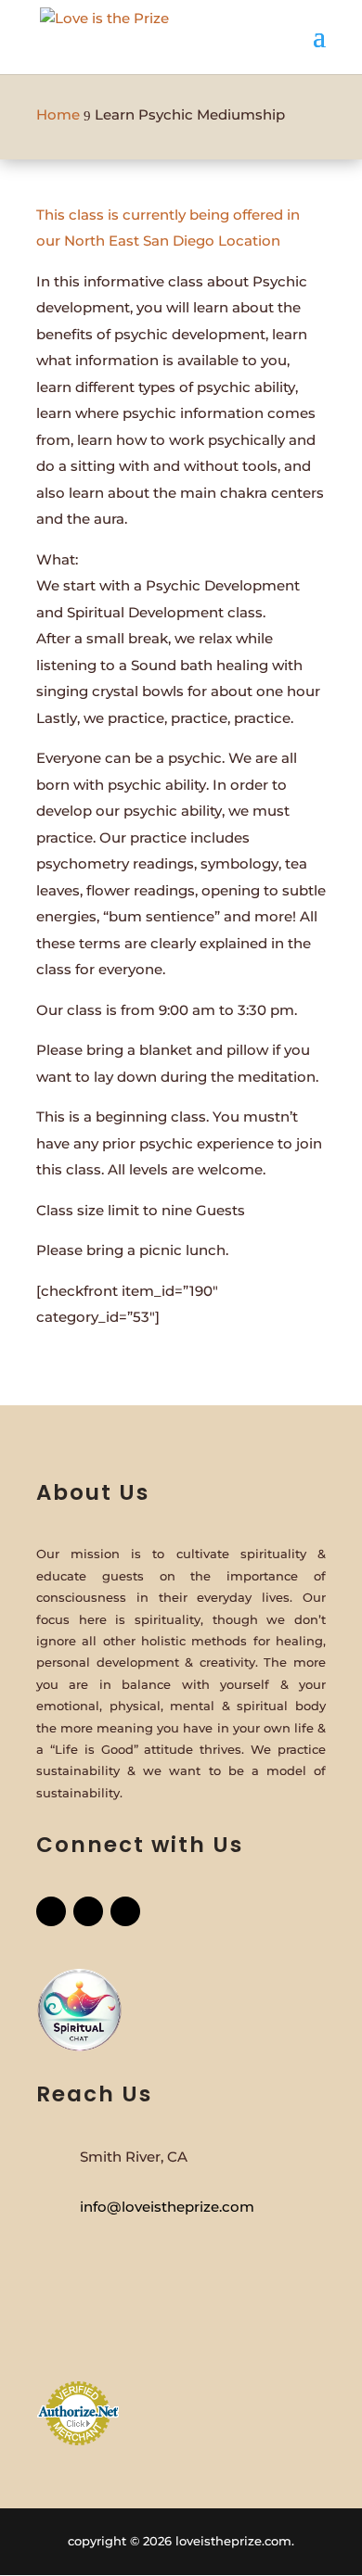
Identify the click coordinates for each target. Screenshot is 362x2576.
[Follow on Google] (88, 1911)
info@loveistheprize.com (167, 2207)
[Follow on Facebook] (51, 1911)
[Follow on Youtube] (125, 1911)
